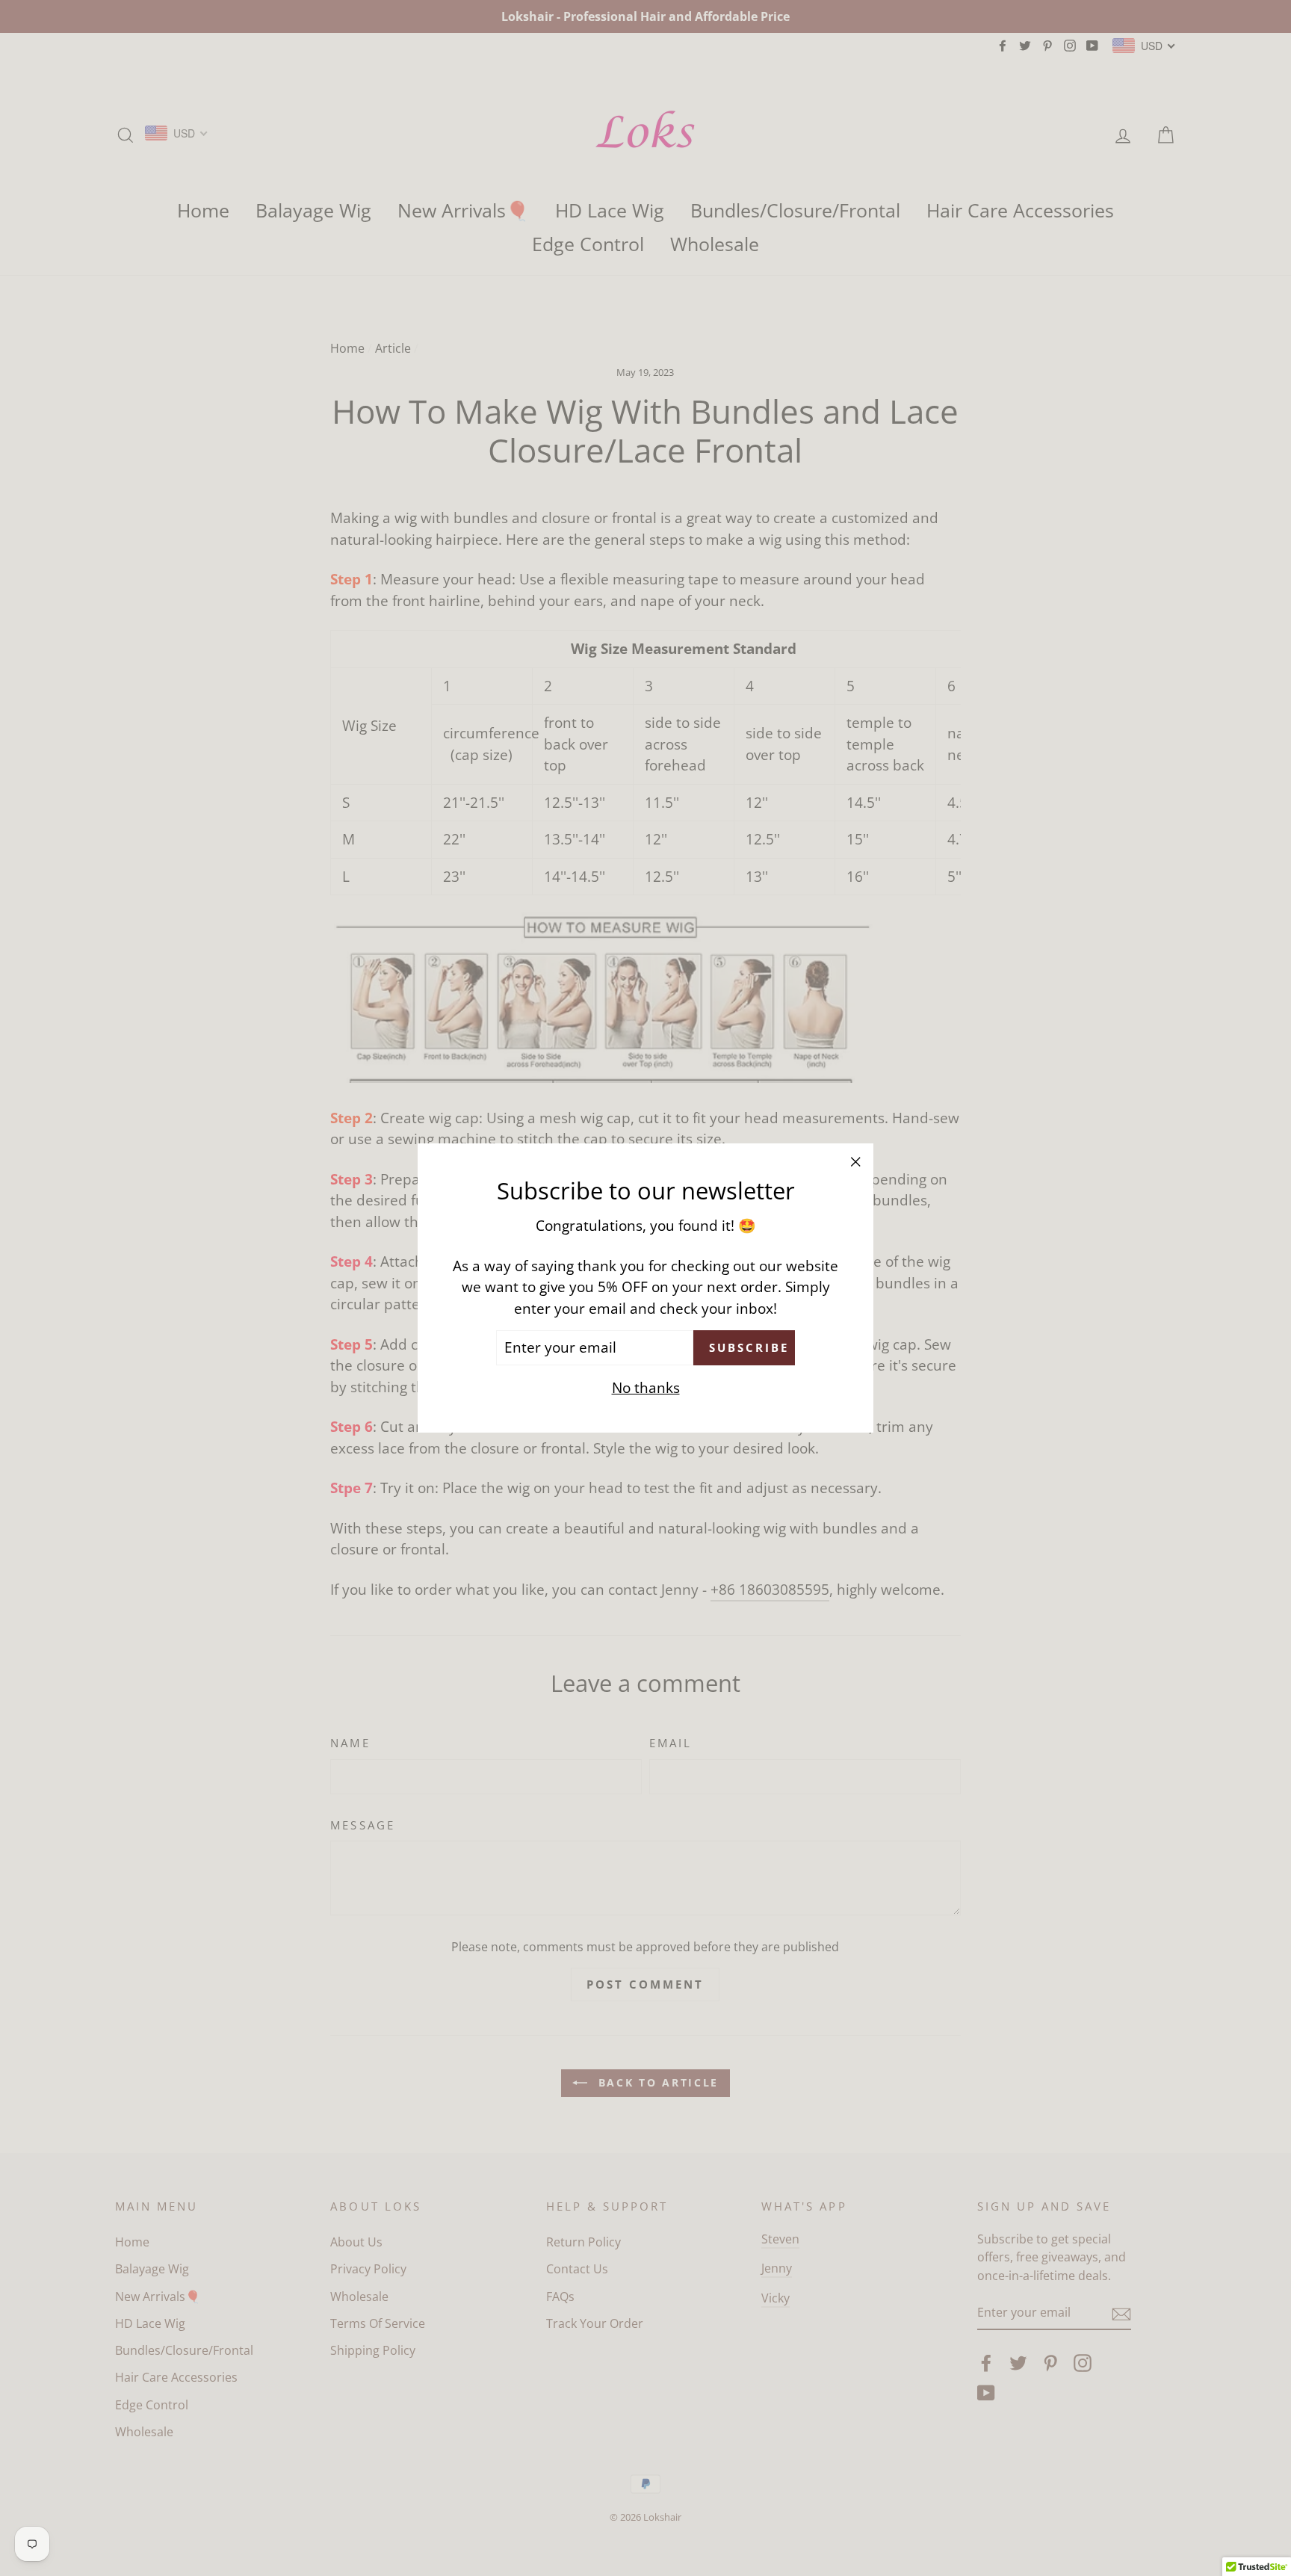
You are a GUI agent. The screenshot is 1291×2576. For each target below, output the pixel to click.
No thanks (646, 1388)
